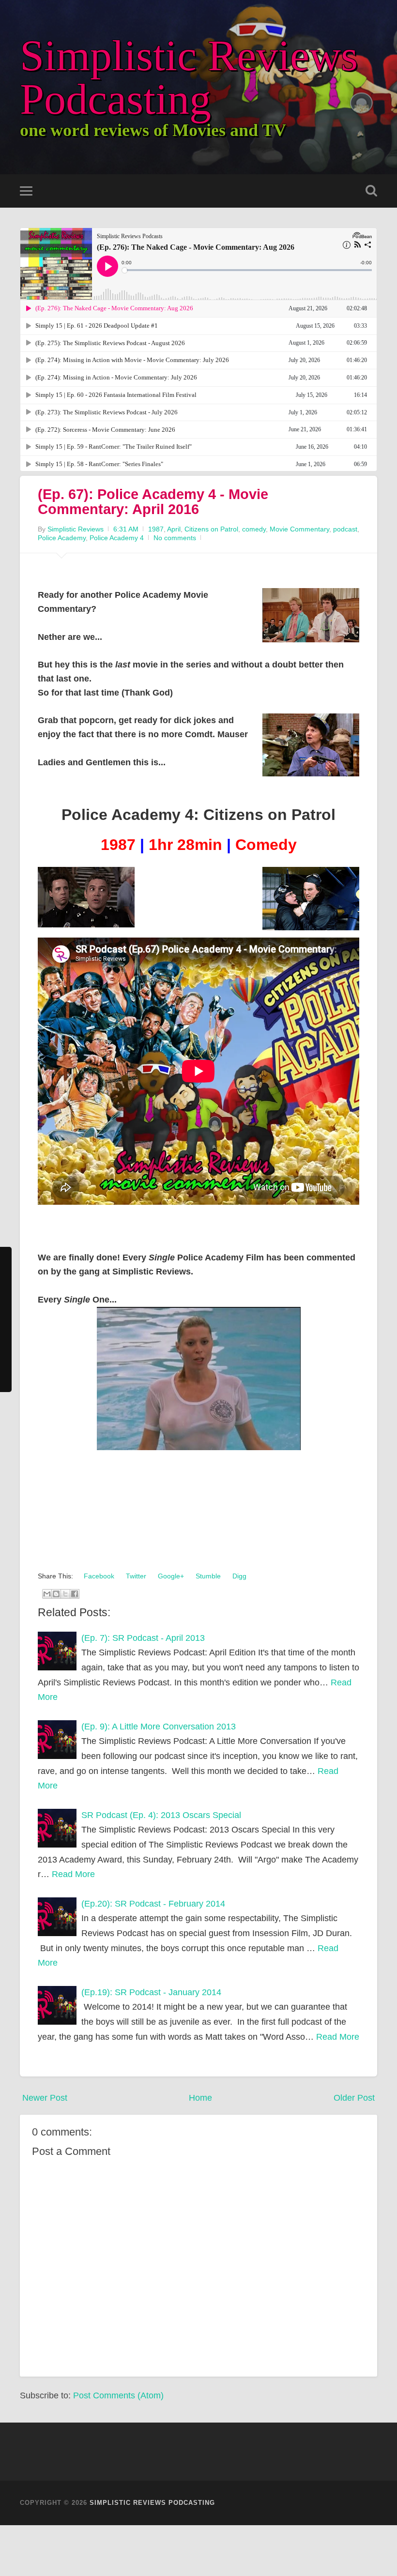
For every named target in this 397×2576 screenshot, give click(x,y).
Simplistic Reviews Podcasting (189, 77)
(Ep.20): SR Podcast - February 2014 (153, 1904)
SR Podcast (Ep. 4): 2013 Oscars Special (161, 1815)
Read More (73, 1874)
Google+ (170, 1576)
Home (200, 2098)
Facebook (98, 1576)
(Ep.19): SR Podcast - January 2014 (151, 1992)
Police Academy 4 (117, 538)
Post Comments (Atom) (118, 2395)
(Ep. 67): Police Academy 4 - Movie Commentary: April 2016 (153, 502)
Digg (238, 1576)
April (174, 529)
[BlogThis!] (56, 1594)
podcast (345, 529)
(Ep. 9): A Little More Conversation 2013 (159, 1727)
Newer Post (45, 2098)
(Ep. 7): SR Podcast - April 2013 (143, 1638)
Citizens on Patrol (211, 529)
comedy (254, 529)
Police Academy (62, 538)
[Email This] (47, 1594)
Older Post (354, 2098)
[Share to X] (65, 1594)
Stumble (207, 1576)
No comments (175, 538)
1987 (156, 529)
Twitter (135, 1576)
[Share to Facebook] (75, 1594)
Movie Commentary (299, 529)
